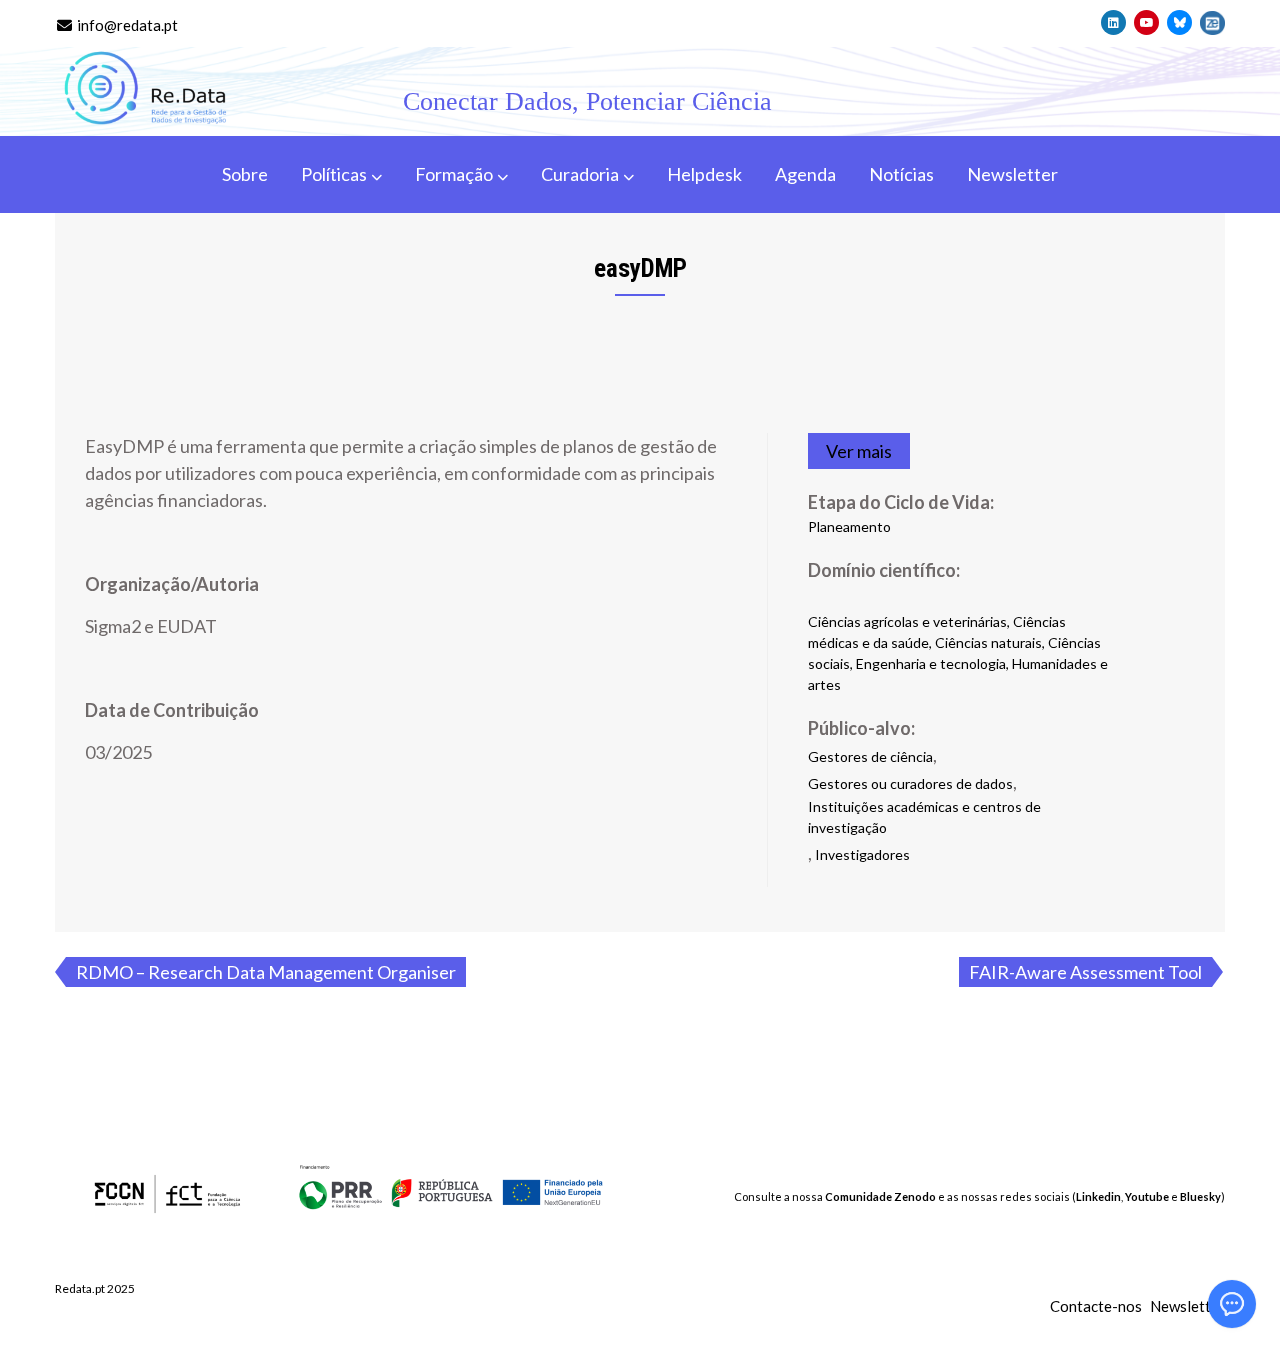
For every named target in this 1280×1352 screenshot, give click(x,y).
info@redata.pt (126, 25)
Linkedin (1098, 1196)
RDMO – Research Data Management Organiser (266, 972)
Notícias (901, 174)
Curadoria (580, 174)
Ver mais (859, 451)
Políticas (334, 174)
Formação (454, 174)
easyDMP (640, 268)
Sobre (245, 174)
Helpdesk (704, 174)
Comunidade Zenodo (880, 1196)
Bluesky (1200, 1196)
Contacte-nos (1096, 1306)
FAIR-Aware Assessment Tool (1085, 972)
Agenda (805, 174)
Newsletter (1012, 174)
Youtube (1147, 1196)
